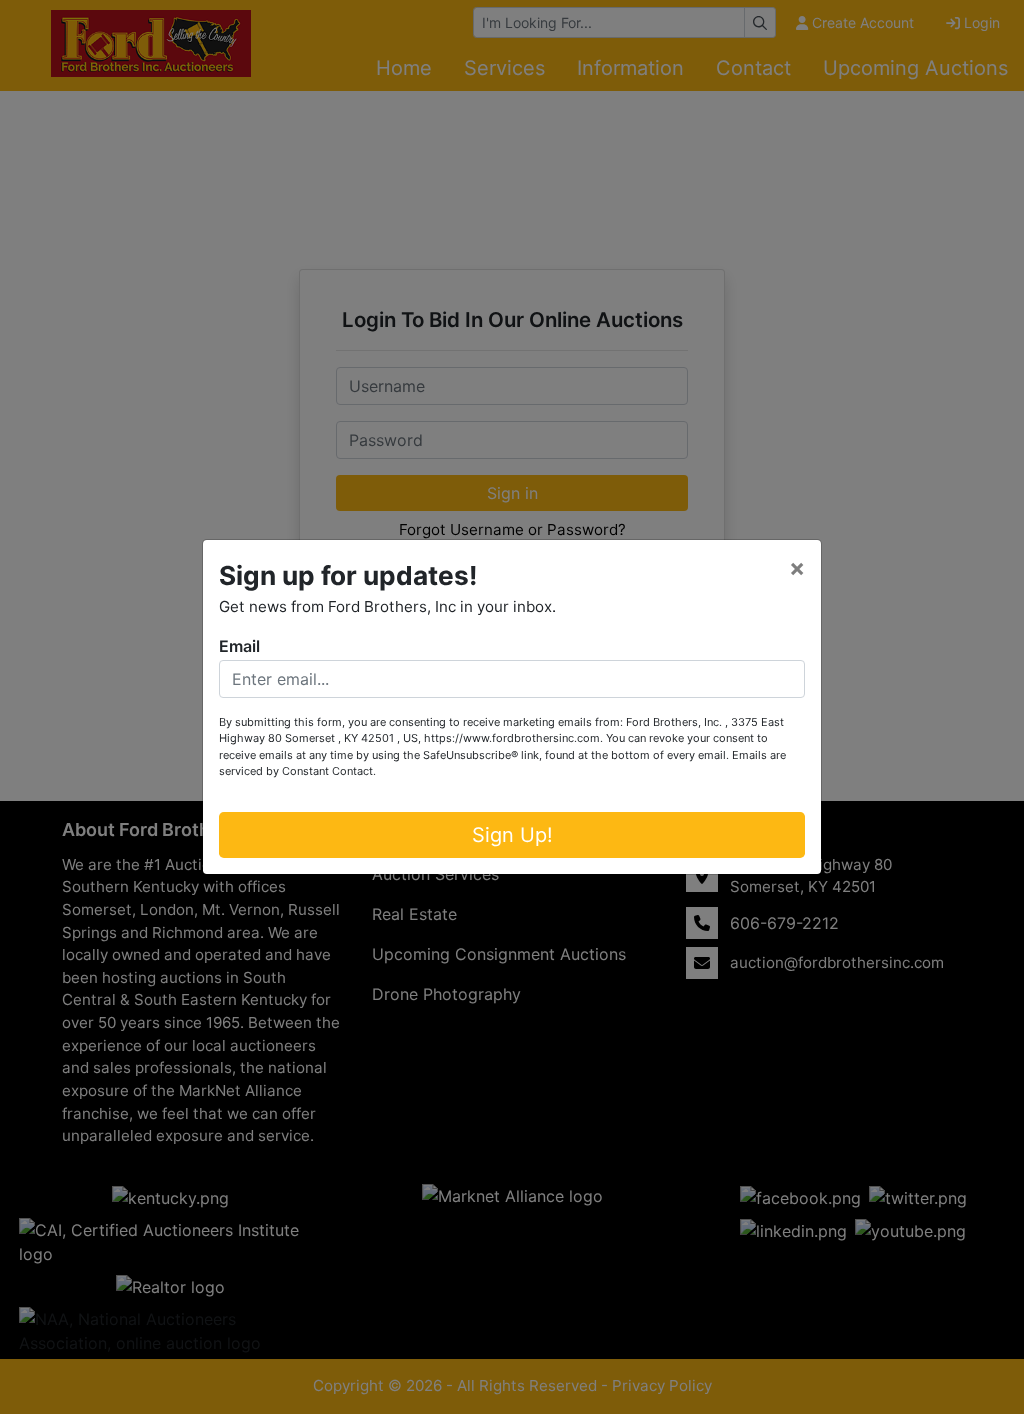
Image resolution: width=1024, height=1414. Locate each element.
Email (239, 646)
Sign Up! (512, 835)
